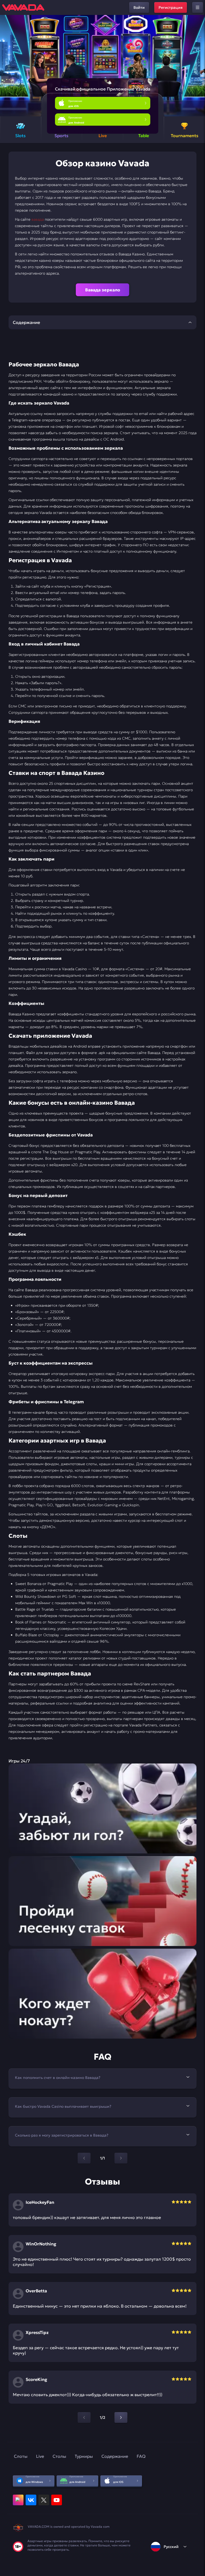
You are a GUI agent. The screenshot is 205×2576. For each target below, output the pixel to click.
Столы (59, 2456)
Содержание (115, 2456)
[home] (23, 7)
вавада (38, 219)
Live (40, 2456)
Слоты (21, 2456)
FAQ (141, 2456)
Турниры (84, 2456)
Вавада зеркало (103, 290)
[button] (199, 66)
